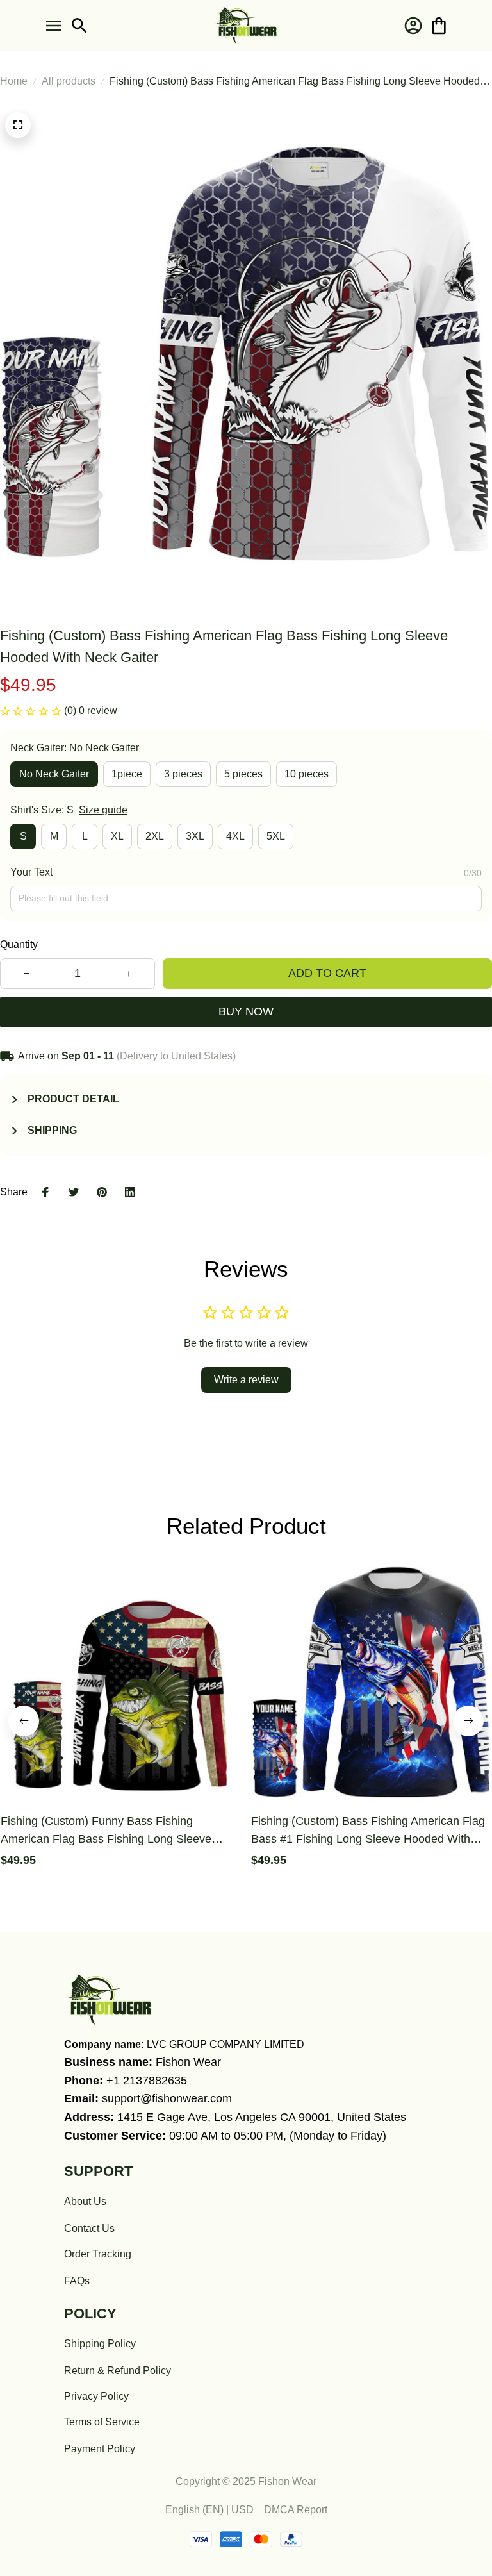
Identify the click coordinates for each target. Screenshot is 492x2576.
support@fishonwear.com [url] (167, 2098)
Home (14, 81)
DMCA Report (296, 2510)
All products (69, 81)
